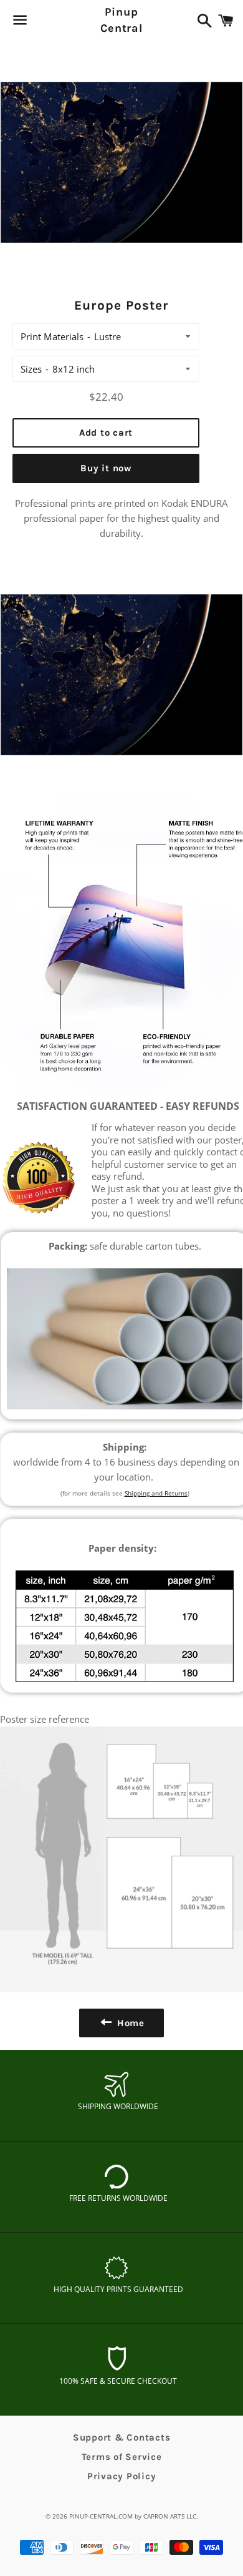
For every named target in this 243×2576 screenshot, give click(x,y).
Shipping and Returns (156, 1493)
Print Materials (52, 336)
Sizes (31, 369)
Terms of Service (122, 2457)
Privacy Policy (122, 2476)
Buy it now (106, 468)
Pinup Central (121, 20)
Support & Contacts (122, 2437)
